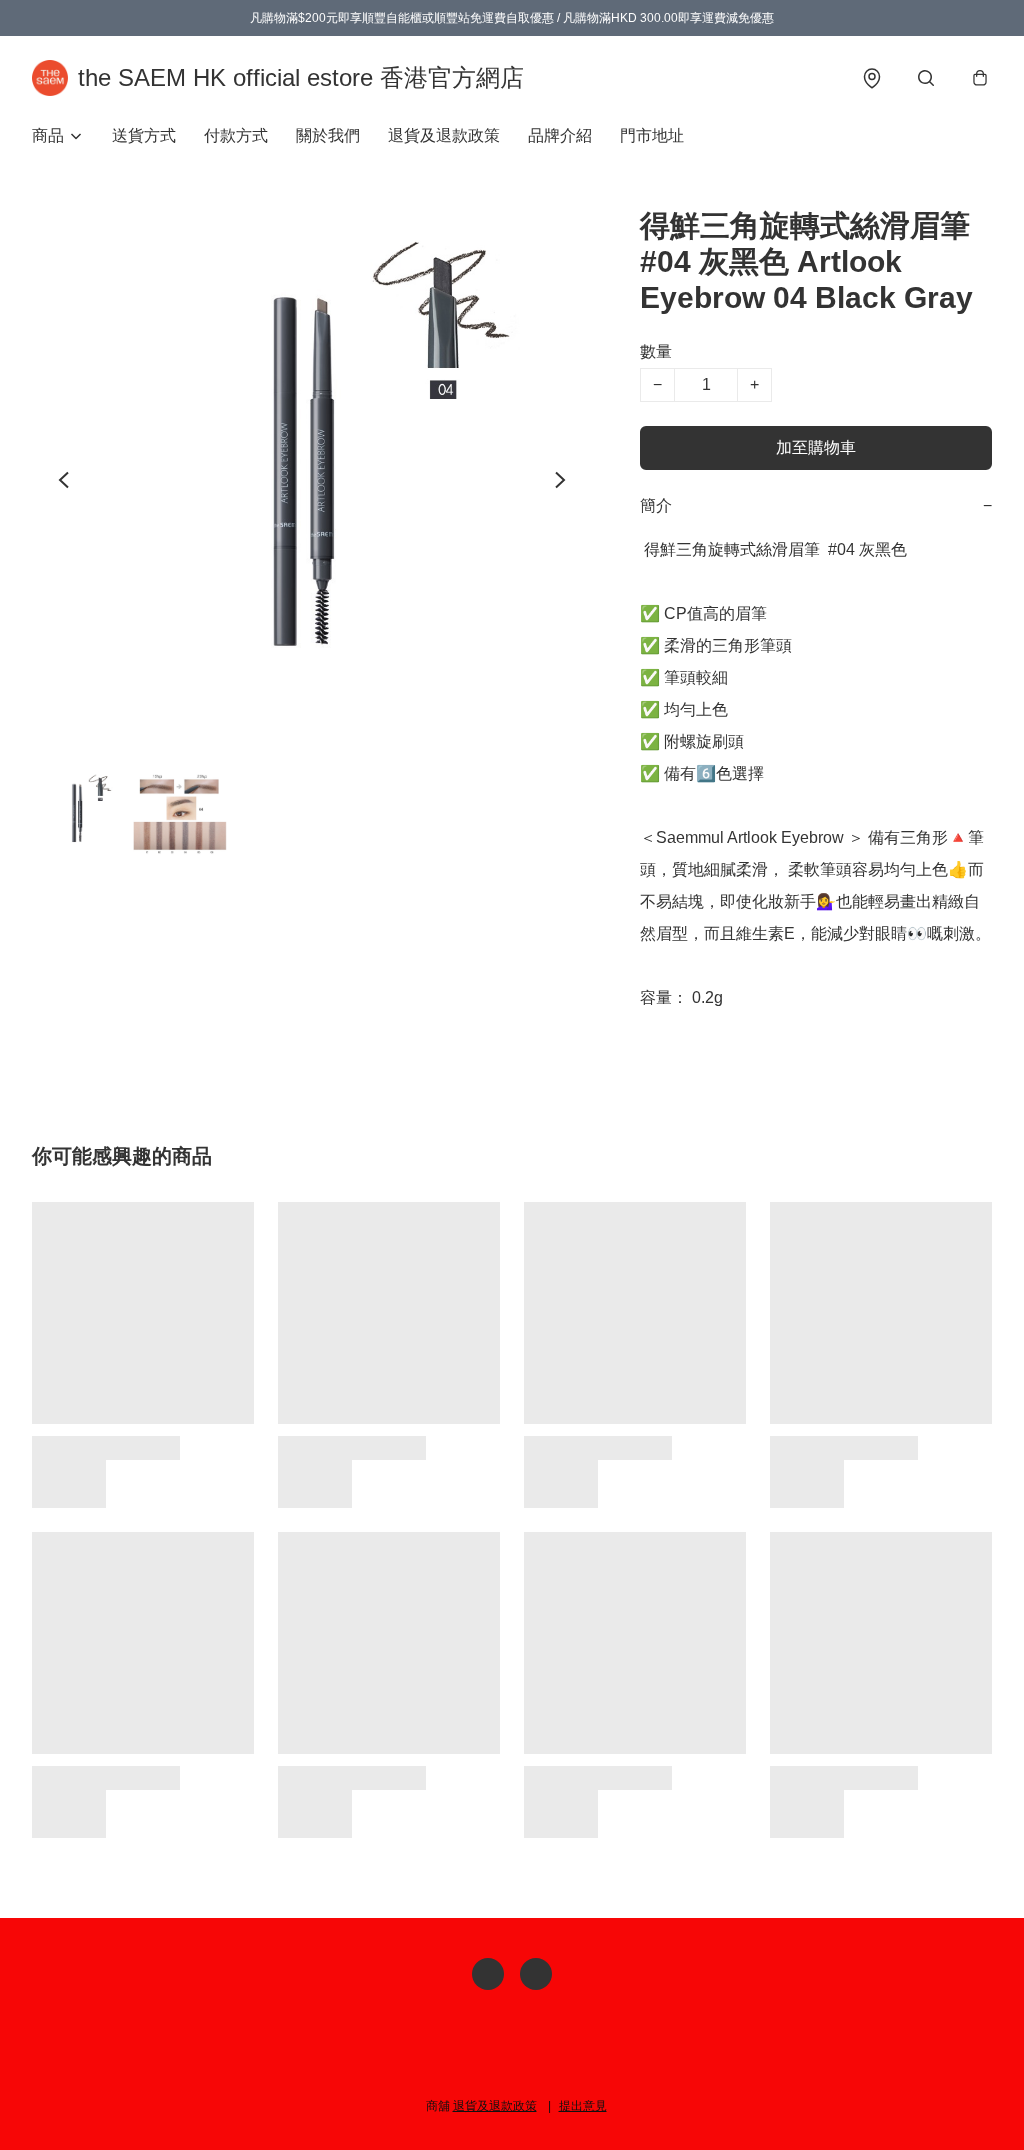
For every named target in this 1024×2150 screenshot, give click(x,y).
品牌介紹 (560, 135)
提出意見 (583, 2106)
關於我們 (328, 135)
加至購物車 (816, 447)
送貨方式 (144, 135)
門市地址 (652, 135)
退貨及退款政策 (444, 135)
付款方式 (236, 135)
